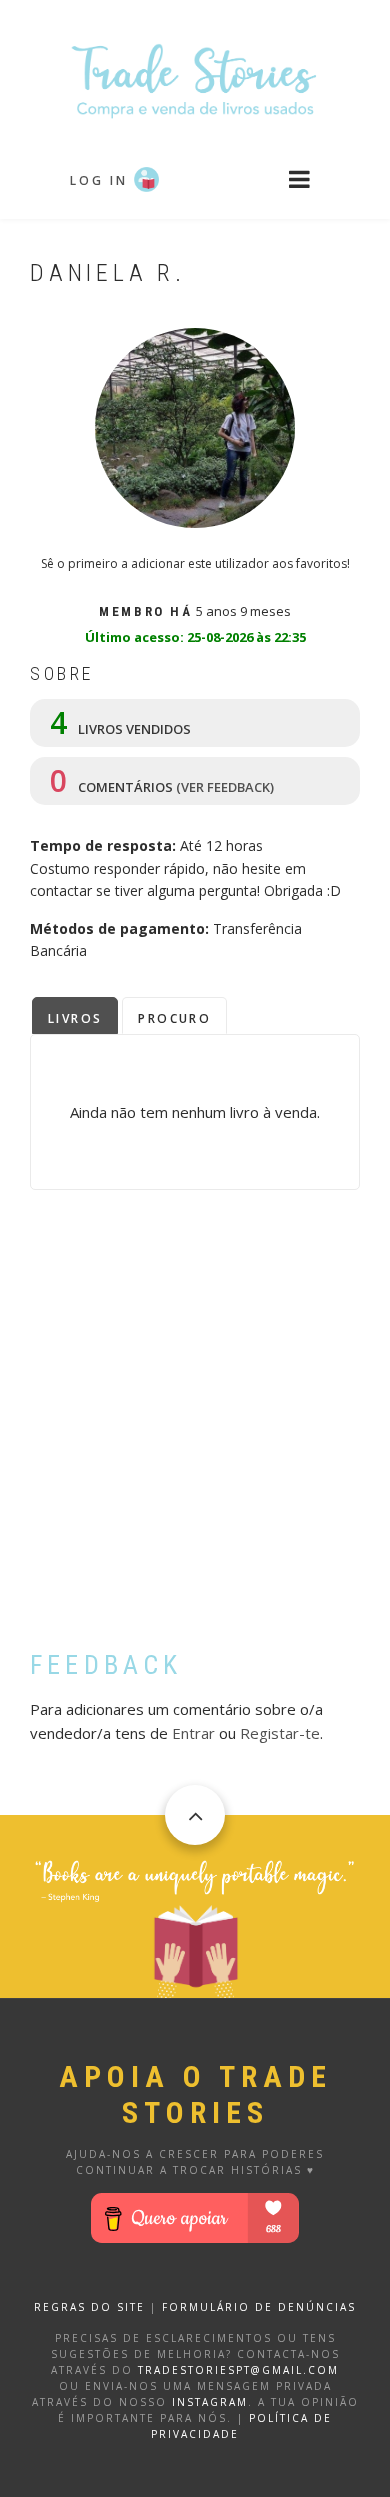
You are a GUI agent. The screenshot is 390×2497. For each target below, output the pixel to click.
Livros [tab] (75, 1018)
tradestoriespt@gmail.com (238, 2370)
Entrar (193, 1733)
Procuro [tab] (174, 1018)
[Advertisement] (195, 1435)
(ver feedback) (225, 787)
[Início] (195, 79)
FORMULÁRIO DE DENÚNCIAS (259, 2307)
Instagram (210, 2402)
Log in (99, 180)
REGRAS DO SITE (89, 2307)
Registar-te (280, 1733)
